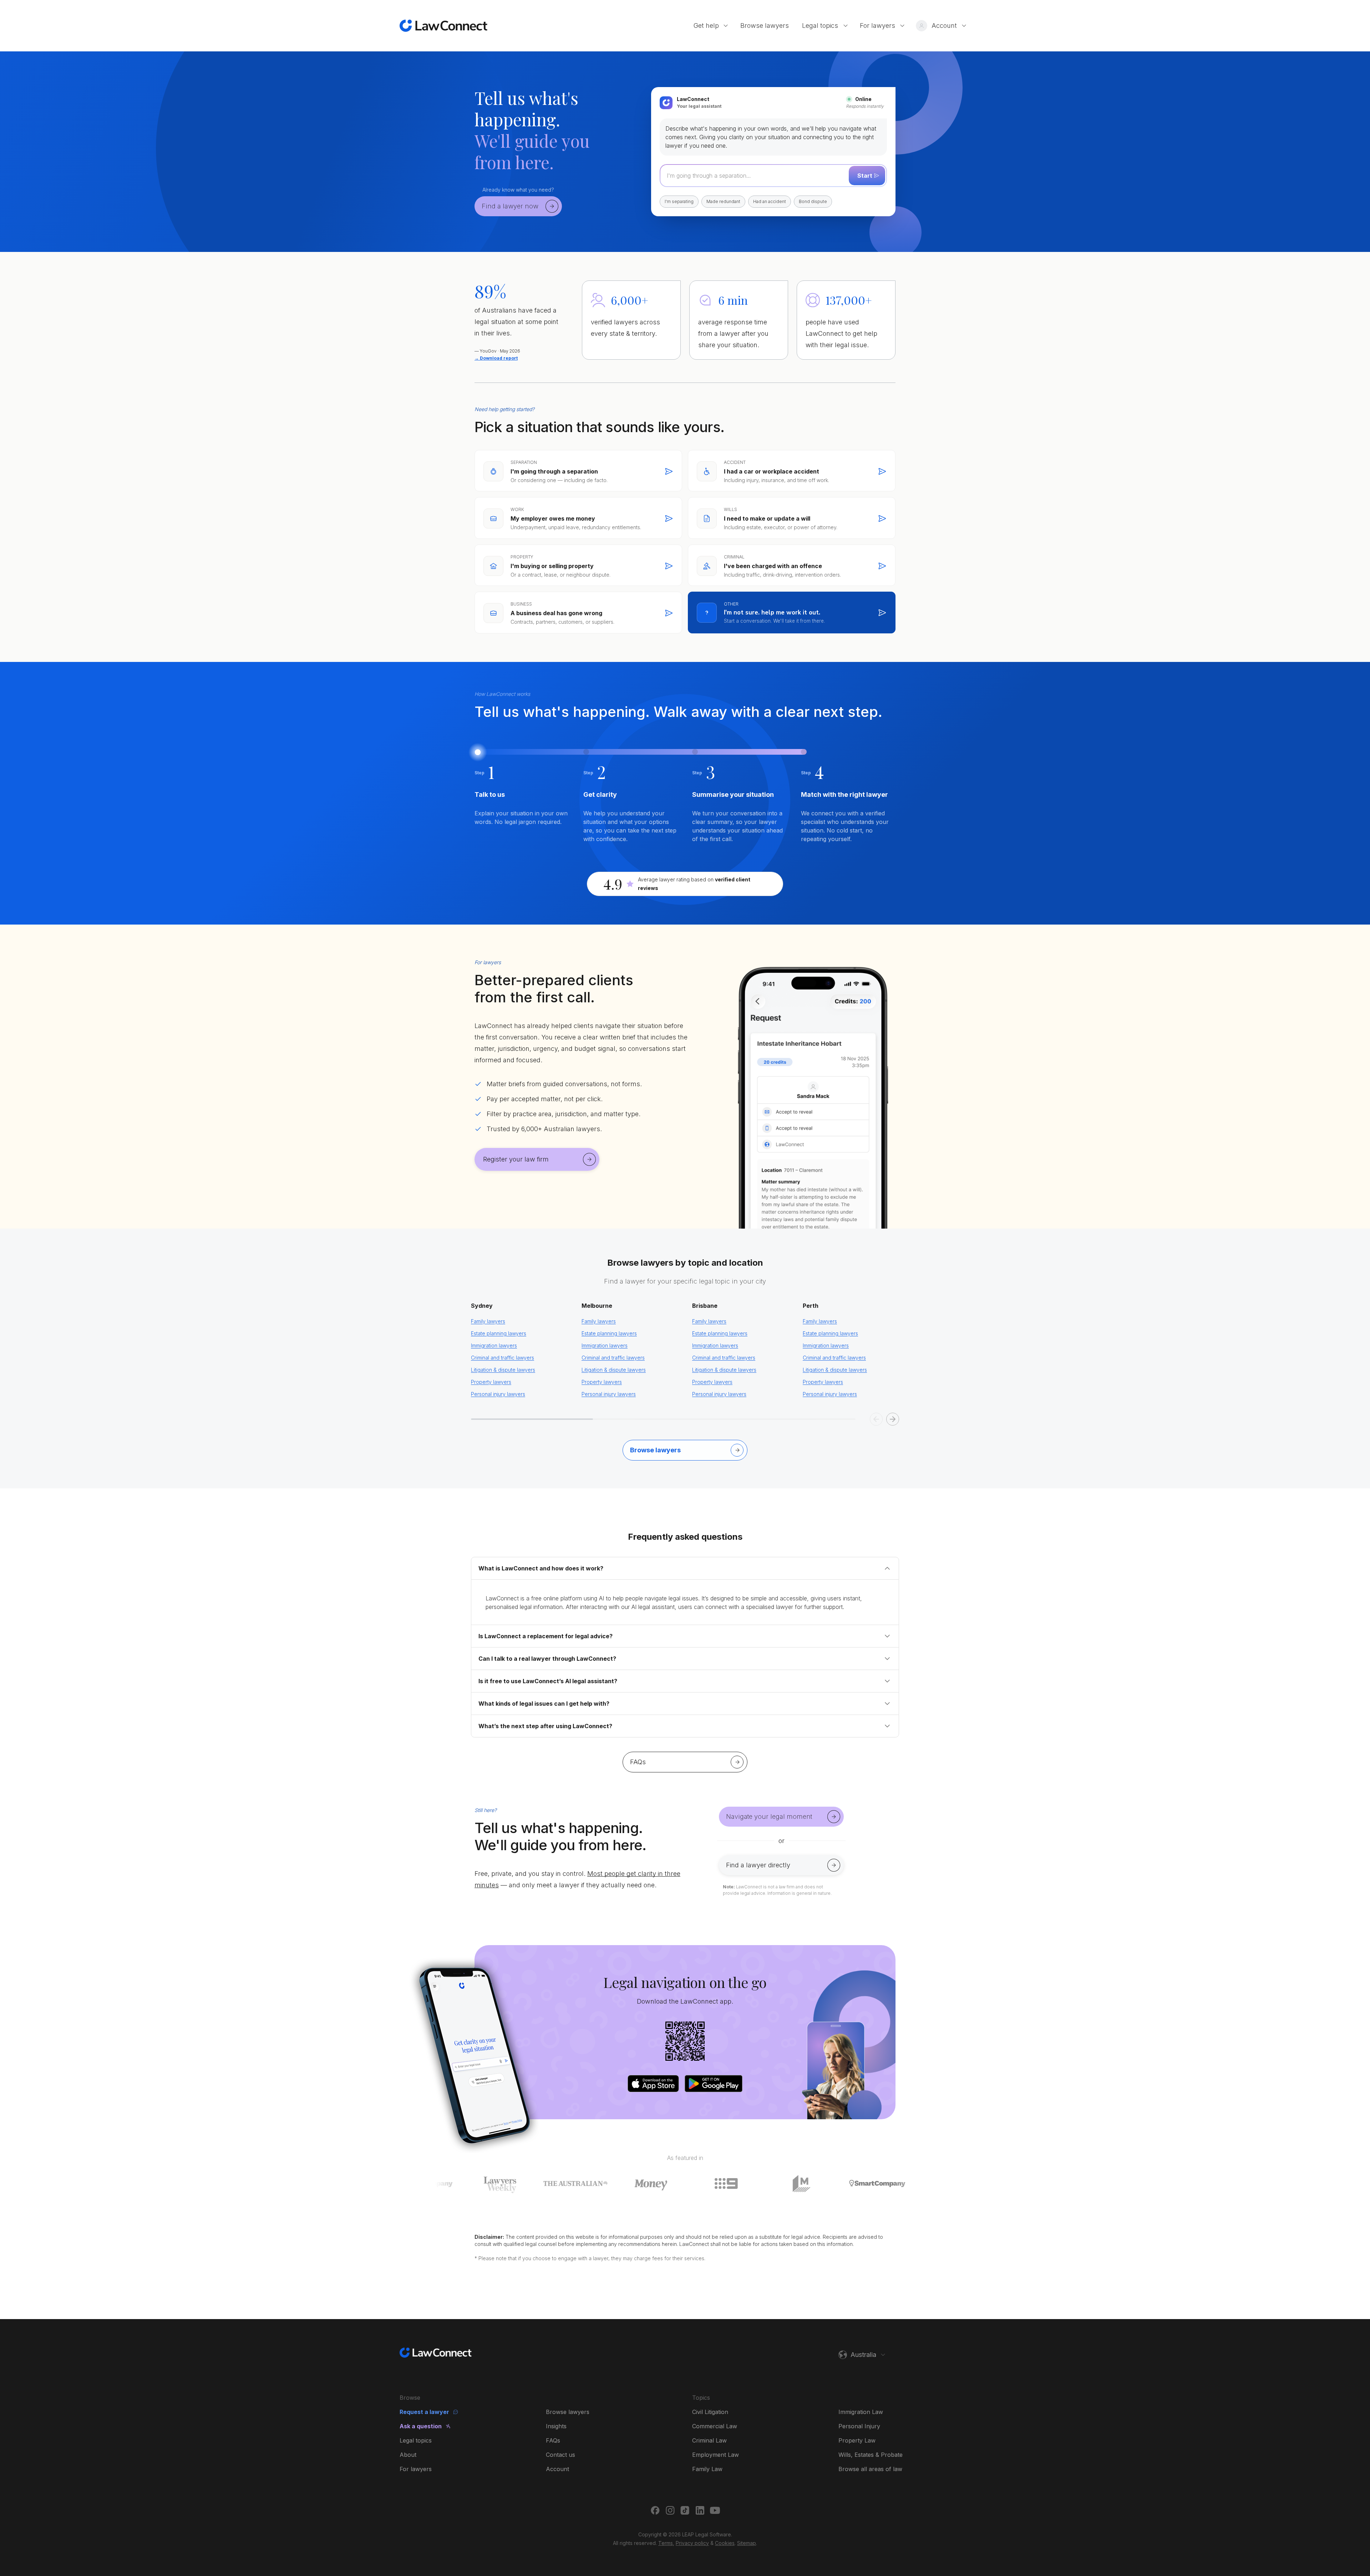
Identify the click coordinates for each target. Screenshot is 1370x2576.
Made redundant (723, 201)
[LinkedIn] (700, 2510)
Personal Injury (859, 2426)
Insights (556, 2426)
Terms (666, 2543)
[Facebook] (655, 2510)
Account (557, 2469)
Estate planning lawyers (499, 1333)
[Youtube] (715, 2510)
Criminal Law (709, 2440)
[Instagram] (670, 2510)
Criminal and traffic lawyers (503, 1358)
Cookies (725, 2543)
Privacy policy (692, 2543)
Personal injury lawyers (498, 1394)
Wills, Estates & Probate (871, 2455)
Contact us (560, 2455)
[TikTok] (685, 2510)
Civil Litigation (710, 2412)
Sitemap (747, 2543)
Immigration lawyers (494, 1345)
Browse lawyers (568, 2412)
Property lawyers (491, 1382)
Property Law (857, 2440)
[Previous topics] (876, 1419)
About (408, 2455)
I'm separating (679, 201)
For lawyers (416, 2469)
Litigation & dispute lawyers (503, 1370)
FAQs (553, 2440)
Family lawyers (488, 1321)
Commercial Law (715, 2426)
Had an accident (770, 201)
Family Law (707, 2469)
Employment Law (716, 2455)
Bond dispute (813, 201)
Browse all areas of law (870, 2469)
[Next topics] (893, 1419)
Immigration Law (861, 2412)
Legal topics (416, 2440)
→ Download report (496, 358)
